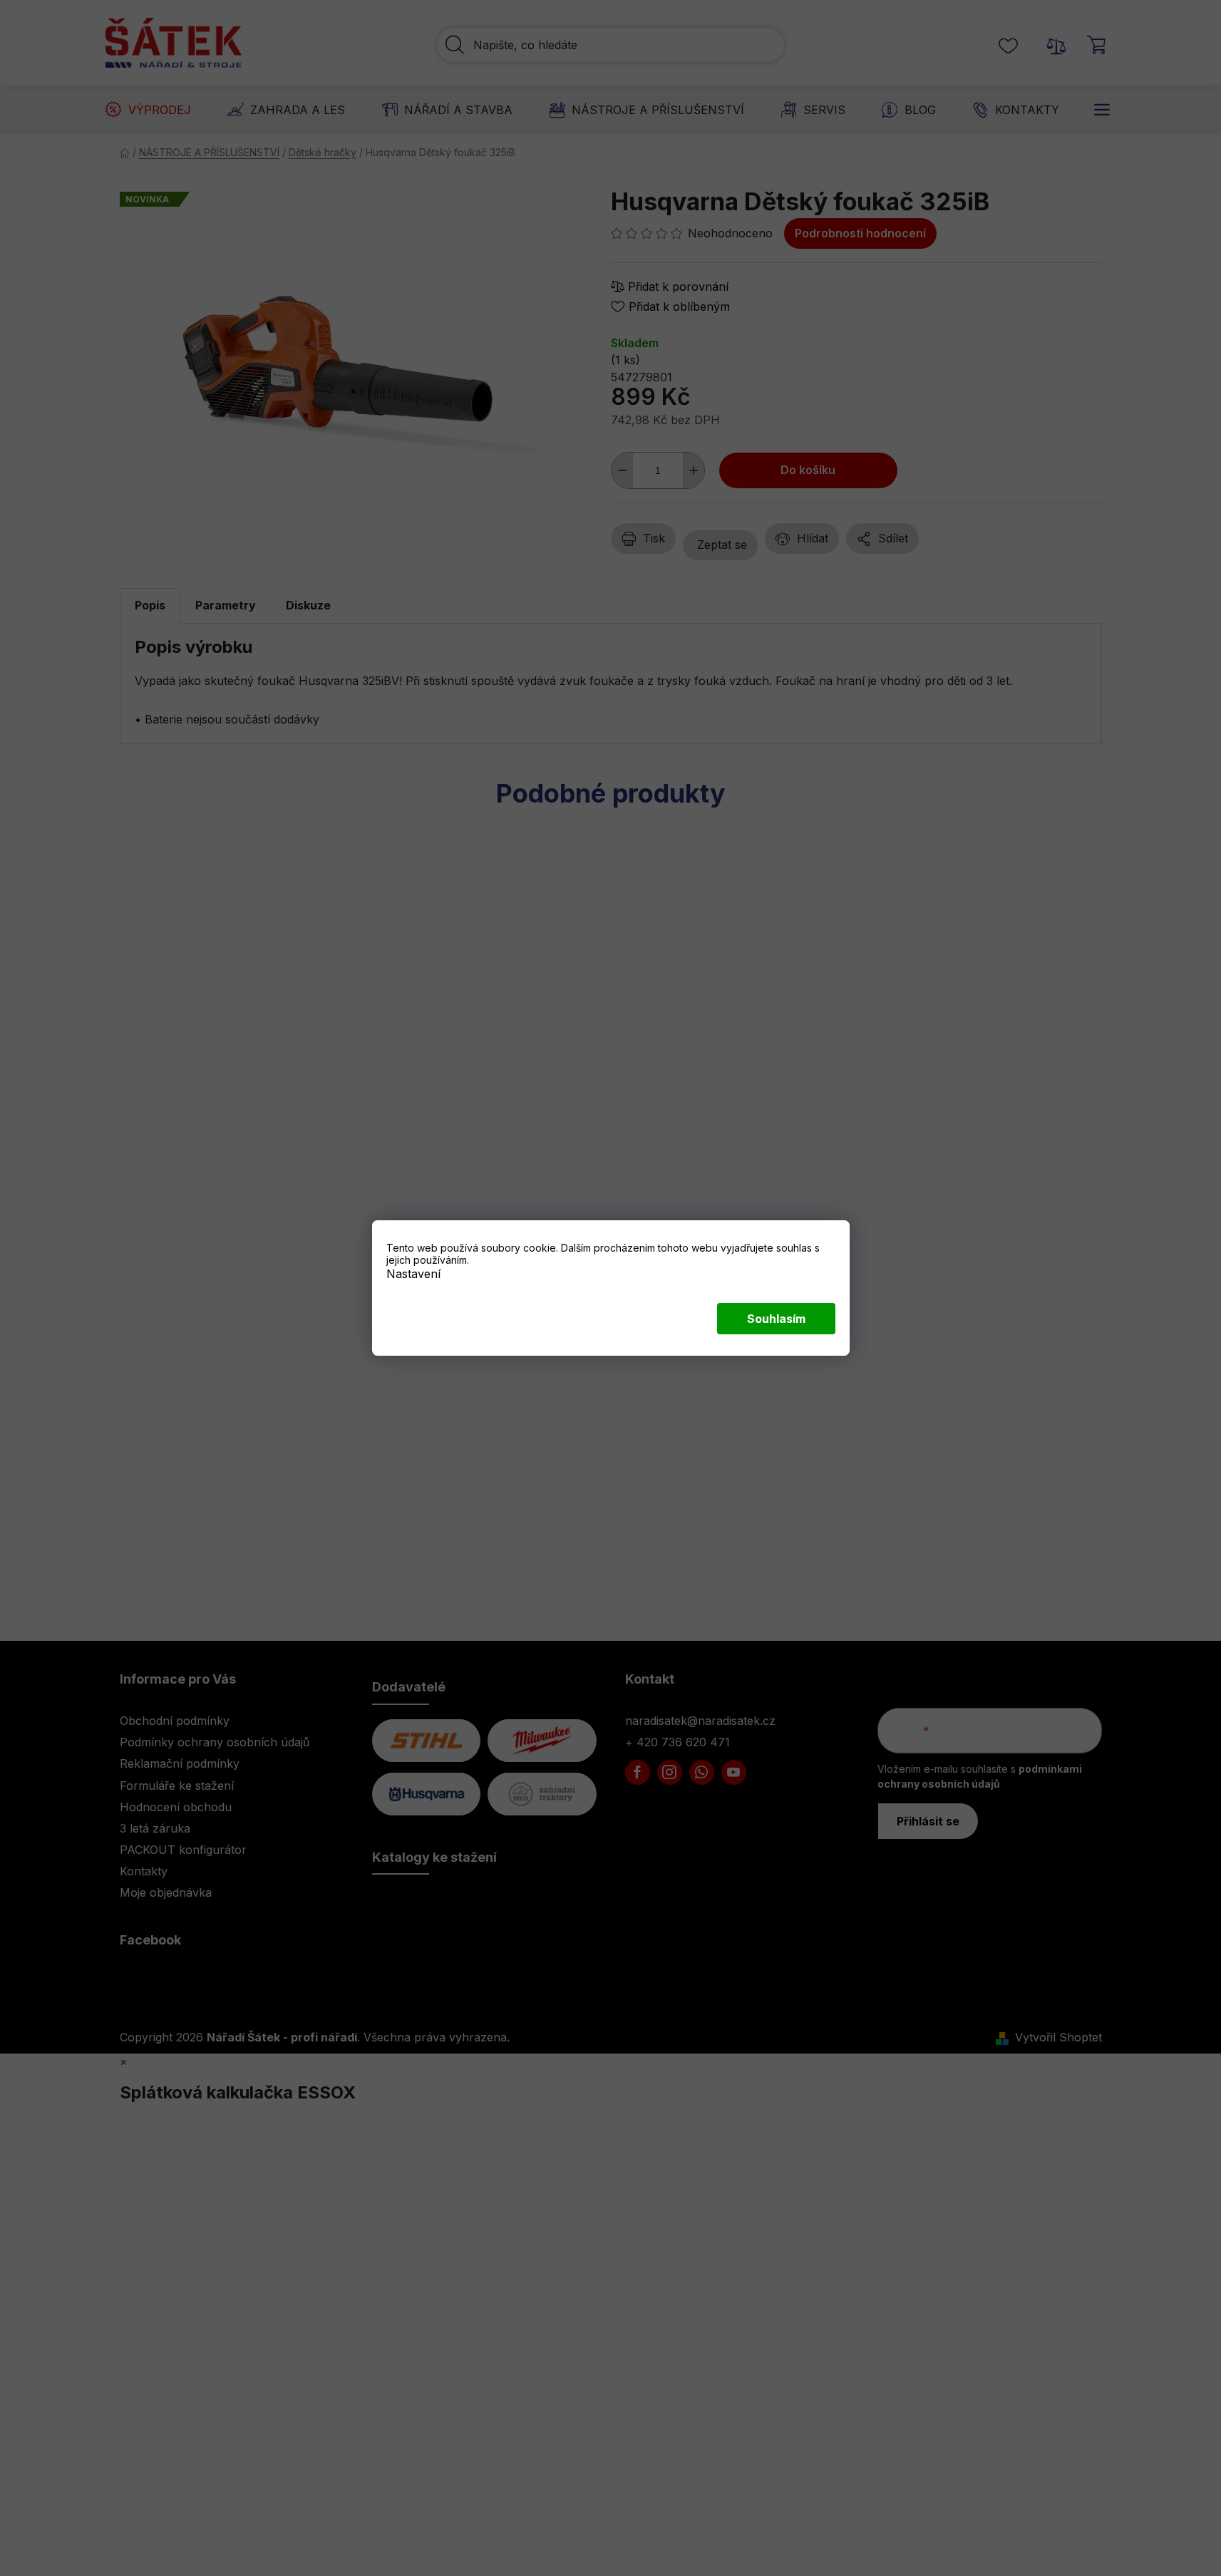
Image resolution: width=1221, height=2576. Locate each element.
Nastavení (413, 1274)
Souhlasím (776, 1319)
